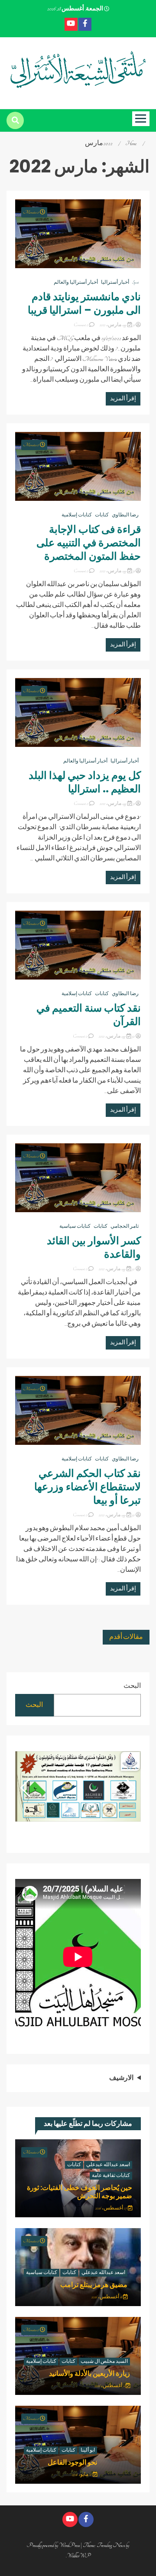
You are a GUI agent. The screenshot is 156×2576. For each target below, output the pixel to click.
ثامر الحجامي (125, 1226)
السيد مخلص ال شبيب (104, 2362)
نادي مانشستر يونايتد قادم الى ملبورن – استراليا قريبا (83, 303)
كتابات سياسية (75, 1226)
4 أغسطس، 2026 (110, 2386)
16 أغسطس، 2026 (107, 2297)
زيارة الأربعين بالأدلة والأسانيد (89, 2373)
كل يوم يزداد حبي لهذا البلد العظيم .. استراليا (85, 782)
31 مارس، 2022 (117, 325)
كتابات (102, 515)
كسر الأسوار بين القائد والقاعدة (94, 1247)
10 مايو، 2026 (82, 2475)
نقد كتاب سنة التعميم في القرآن (89, 1015)
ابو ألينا (88, 2450)
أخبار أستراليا (115, 282)
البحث (132, 1686)
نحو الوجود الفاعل (72, 2462)
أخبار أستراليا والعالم (76, 282)
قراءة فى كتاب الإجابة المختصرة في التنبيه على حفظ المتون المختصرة (89, 543)
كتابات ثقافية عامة (111, 2176)
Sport (135, 282)
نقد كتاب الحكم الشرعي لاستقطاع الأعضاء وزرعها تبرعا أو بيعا (88, 1487)
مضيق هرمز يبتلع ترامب (94, 2285)
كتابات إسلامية (77, 515)
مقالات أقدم (126, 1637)
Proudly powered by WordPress (54, 2545)
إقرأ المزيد (123, 399)
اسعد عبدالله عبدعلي (108, 2165)
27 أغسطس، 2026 (112, 2208)
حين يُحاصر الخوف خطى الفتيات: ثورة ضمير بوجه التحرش (80, 2192)
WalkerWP (79, 2556)
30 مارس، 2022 (117, 1036)
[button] (25, 1788)
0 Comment (81, 325)
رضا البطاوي (125, 515)
